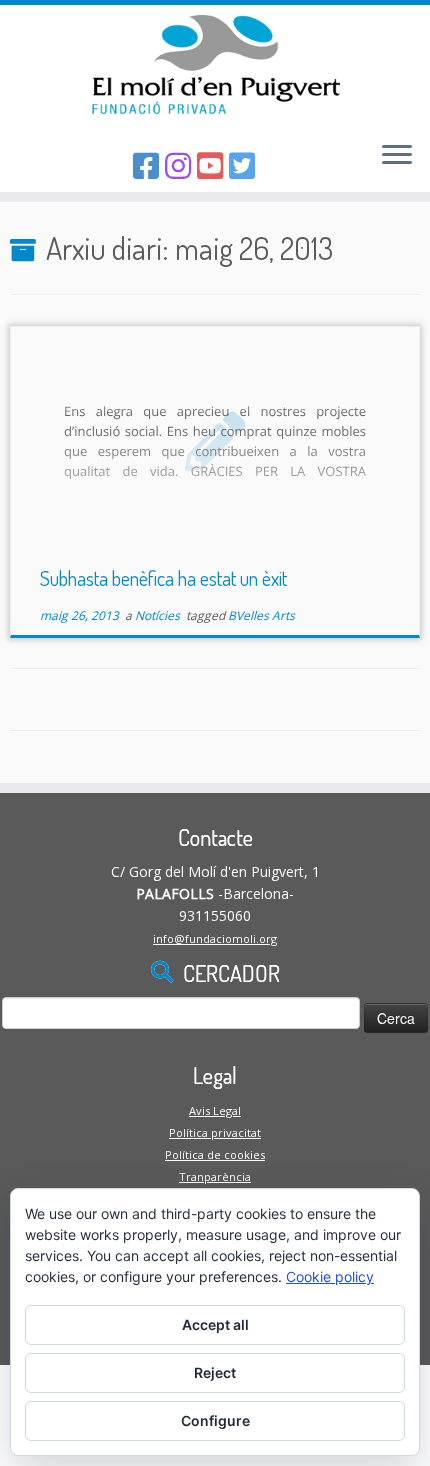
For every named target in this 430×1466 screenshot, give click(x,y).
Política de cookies (215, 1154)
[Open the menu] (397, 156)
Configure (215, 1420)
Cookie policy (330, 1276)
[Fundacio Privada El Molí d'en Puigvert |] (215, 65)
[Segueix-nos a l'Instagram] (181, 165)
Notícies (159, 615)
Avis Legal (215, 1110)
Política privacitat (215, 1132)
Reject (215, 1372)
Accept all (215, 1324)
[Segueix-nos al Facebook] (149, 165)
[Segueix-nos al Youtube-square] (213, 165)
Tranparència (215, 1176)
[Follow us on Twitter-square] (245, 165)
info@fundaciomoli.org (215, 938)
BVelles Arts (261, 615)
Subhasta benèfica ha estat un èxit (163, 578)
